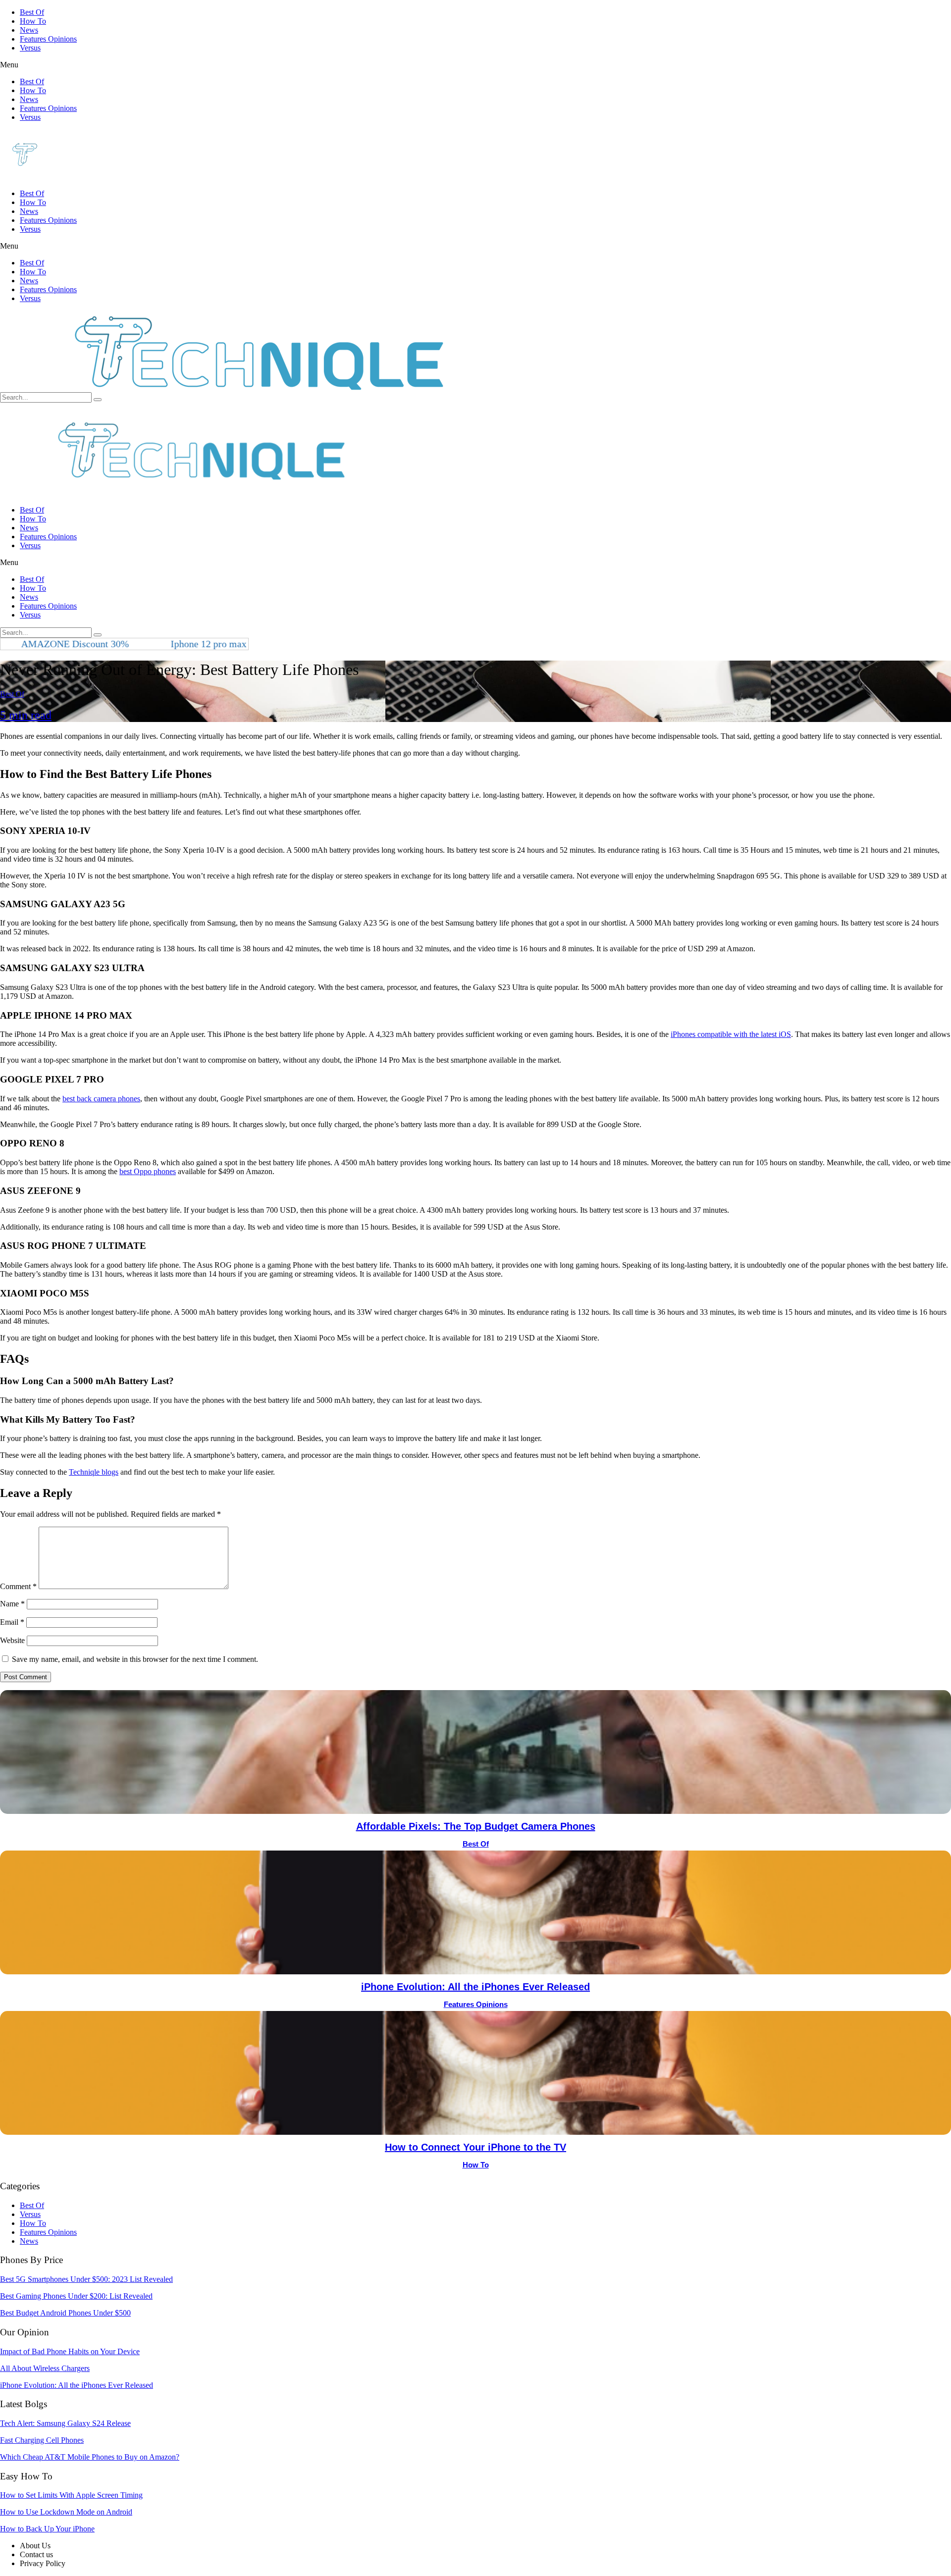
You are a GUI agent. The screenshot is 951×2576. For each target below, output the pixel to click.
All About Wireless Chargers (45, 2368)
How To (33, 21)
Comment (18, 1586)
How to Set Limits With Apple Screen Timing (71, 2495)
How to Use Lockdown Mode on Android (66, 2512)
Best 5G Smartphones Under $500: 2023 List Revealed (86, 2279)
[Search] (98, 400)
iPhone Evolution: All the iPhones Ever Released (475, 1987)
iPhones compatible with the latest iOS (731, 1034)
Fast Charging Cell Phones (42, 2440)
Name (12, 1604)
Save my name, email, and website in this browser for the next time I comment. (135, 1659)
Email (12, 1622)
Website (12, 1640)
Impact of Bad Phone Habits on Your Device (70, 2351)
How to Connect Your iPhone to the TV (475, 2147)
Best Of (32, 12)
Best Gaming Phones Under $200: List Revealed (76, 2296)
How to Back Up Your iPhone (47, 2529)
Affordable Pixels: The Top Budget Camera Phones (476, 1826)
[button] (475, 65)
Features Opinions (48, 39)
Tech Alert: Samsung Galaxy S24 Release (65, 2423)
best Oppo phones (148, 1171)
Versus (30, 48)
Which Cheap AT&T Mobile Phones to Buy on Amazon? (90, 2457)
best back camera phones (101, 1099)
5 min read (26, 715)
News (29, 30)
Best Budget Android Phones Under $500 (65, 2313)
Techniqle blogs (94, 1472)
